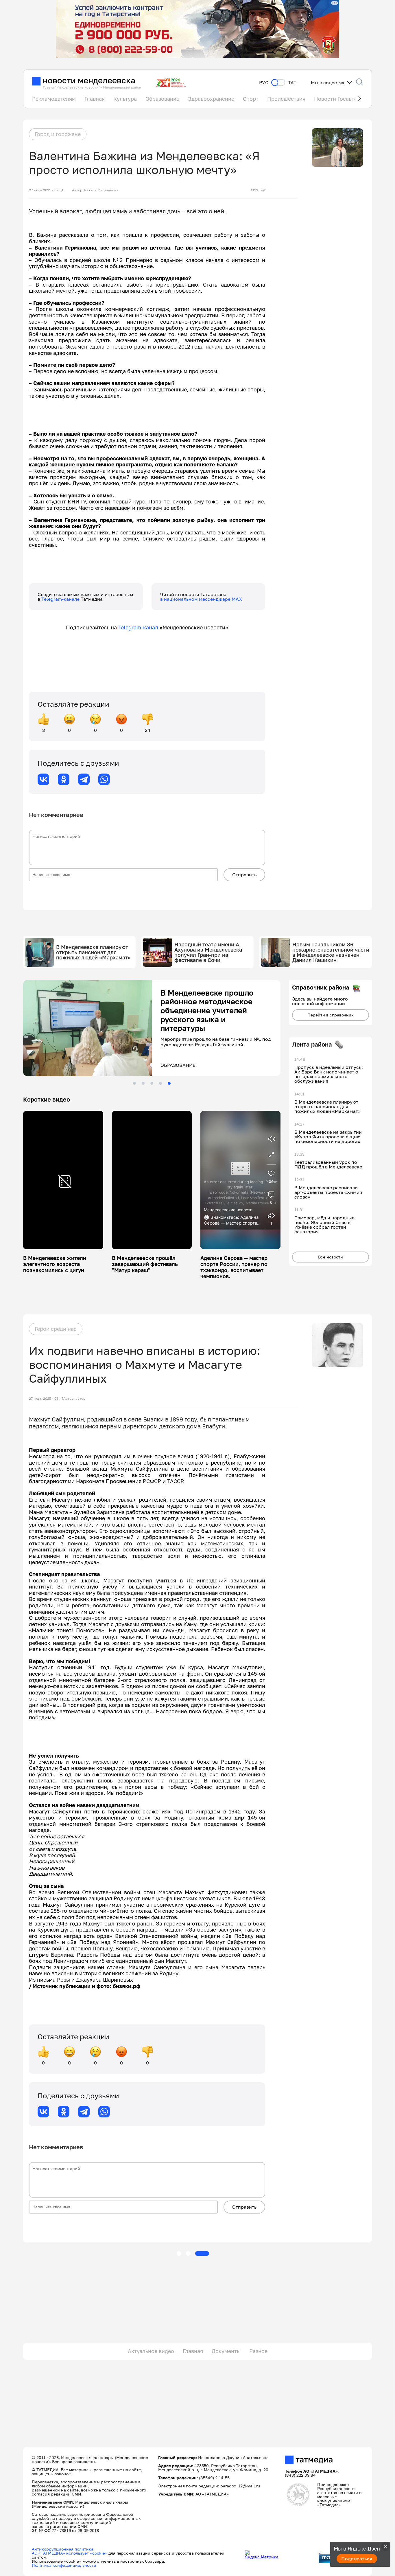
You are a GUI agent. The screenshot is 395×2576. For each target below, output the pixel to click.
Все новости (331, 1257)
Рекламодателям (54, 99)
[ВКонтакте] (43, 779)
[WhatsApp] (104, 779)
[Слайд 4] (160, 1083)
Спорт (251, 99)
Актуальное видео (151, 2351)
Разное (258, 2351)
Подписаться (357, 2559)
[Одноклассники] (64, 779)
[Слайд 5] (169, 1083)
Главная (95, 99)
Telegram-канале (61, 599)
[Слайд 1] (134, 1083)
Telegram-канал (138, 627)
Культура (125, 99)
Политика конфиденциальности (64, 2565)
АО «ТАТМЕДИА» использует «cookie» (70, 2553)
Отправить (244, 875)
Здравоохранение (211, 99)
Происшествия (286, 99)
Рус (264, 83)
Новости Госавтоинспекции (350, 99)
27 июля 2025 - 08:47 (46, 1399)
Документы (226, 2351)
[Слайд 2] (143, 1083)
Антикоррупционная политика (63, 2549)
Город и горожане (58, 134)
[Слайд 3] (152, 1083)
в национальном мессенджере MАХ (201, 599)
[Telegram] (84, 779)
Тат (292, 83)
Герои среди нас (56, 1329)
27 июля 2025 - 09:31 (46, 190)
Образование (162, 99)
